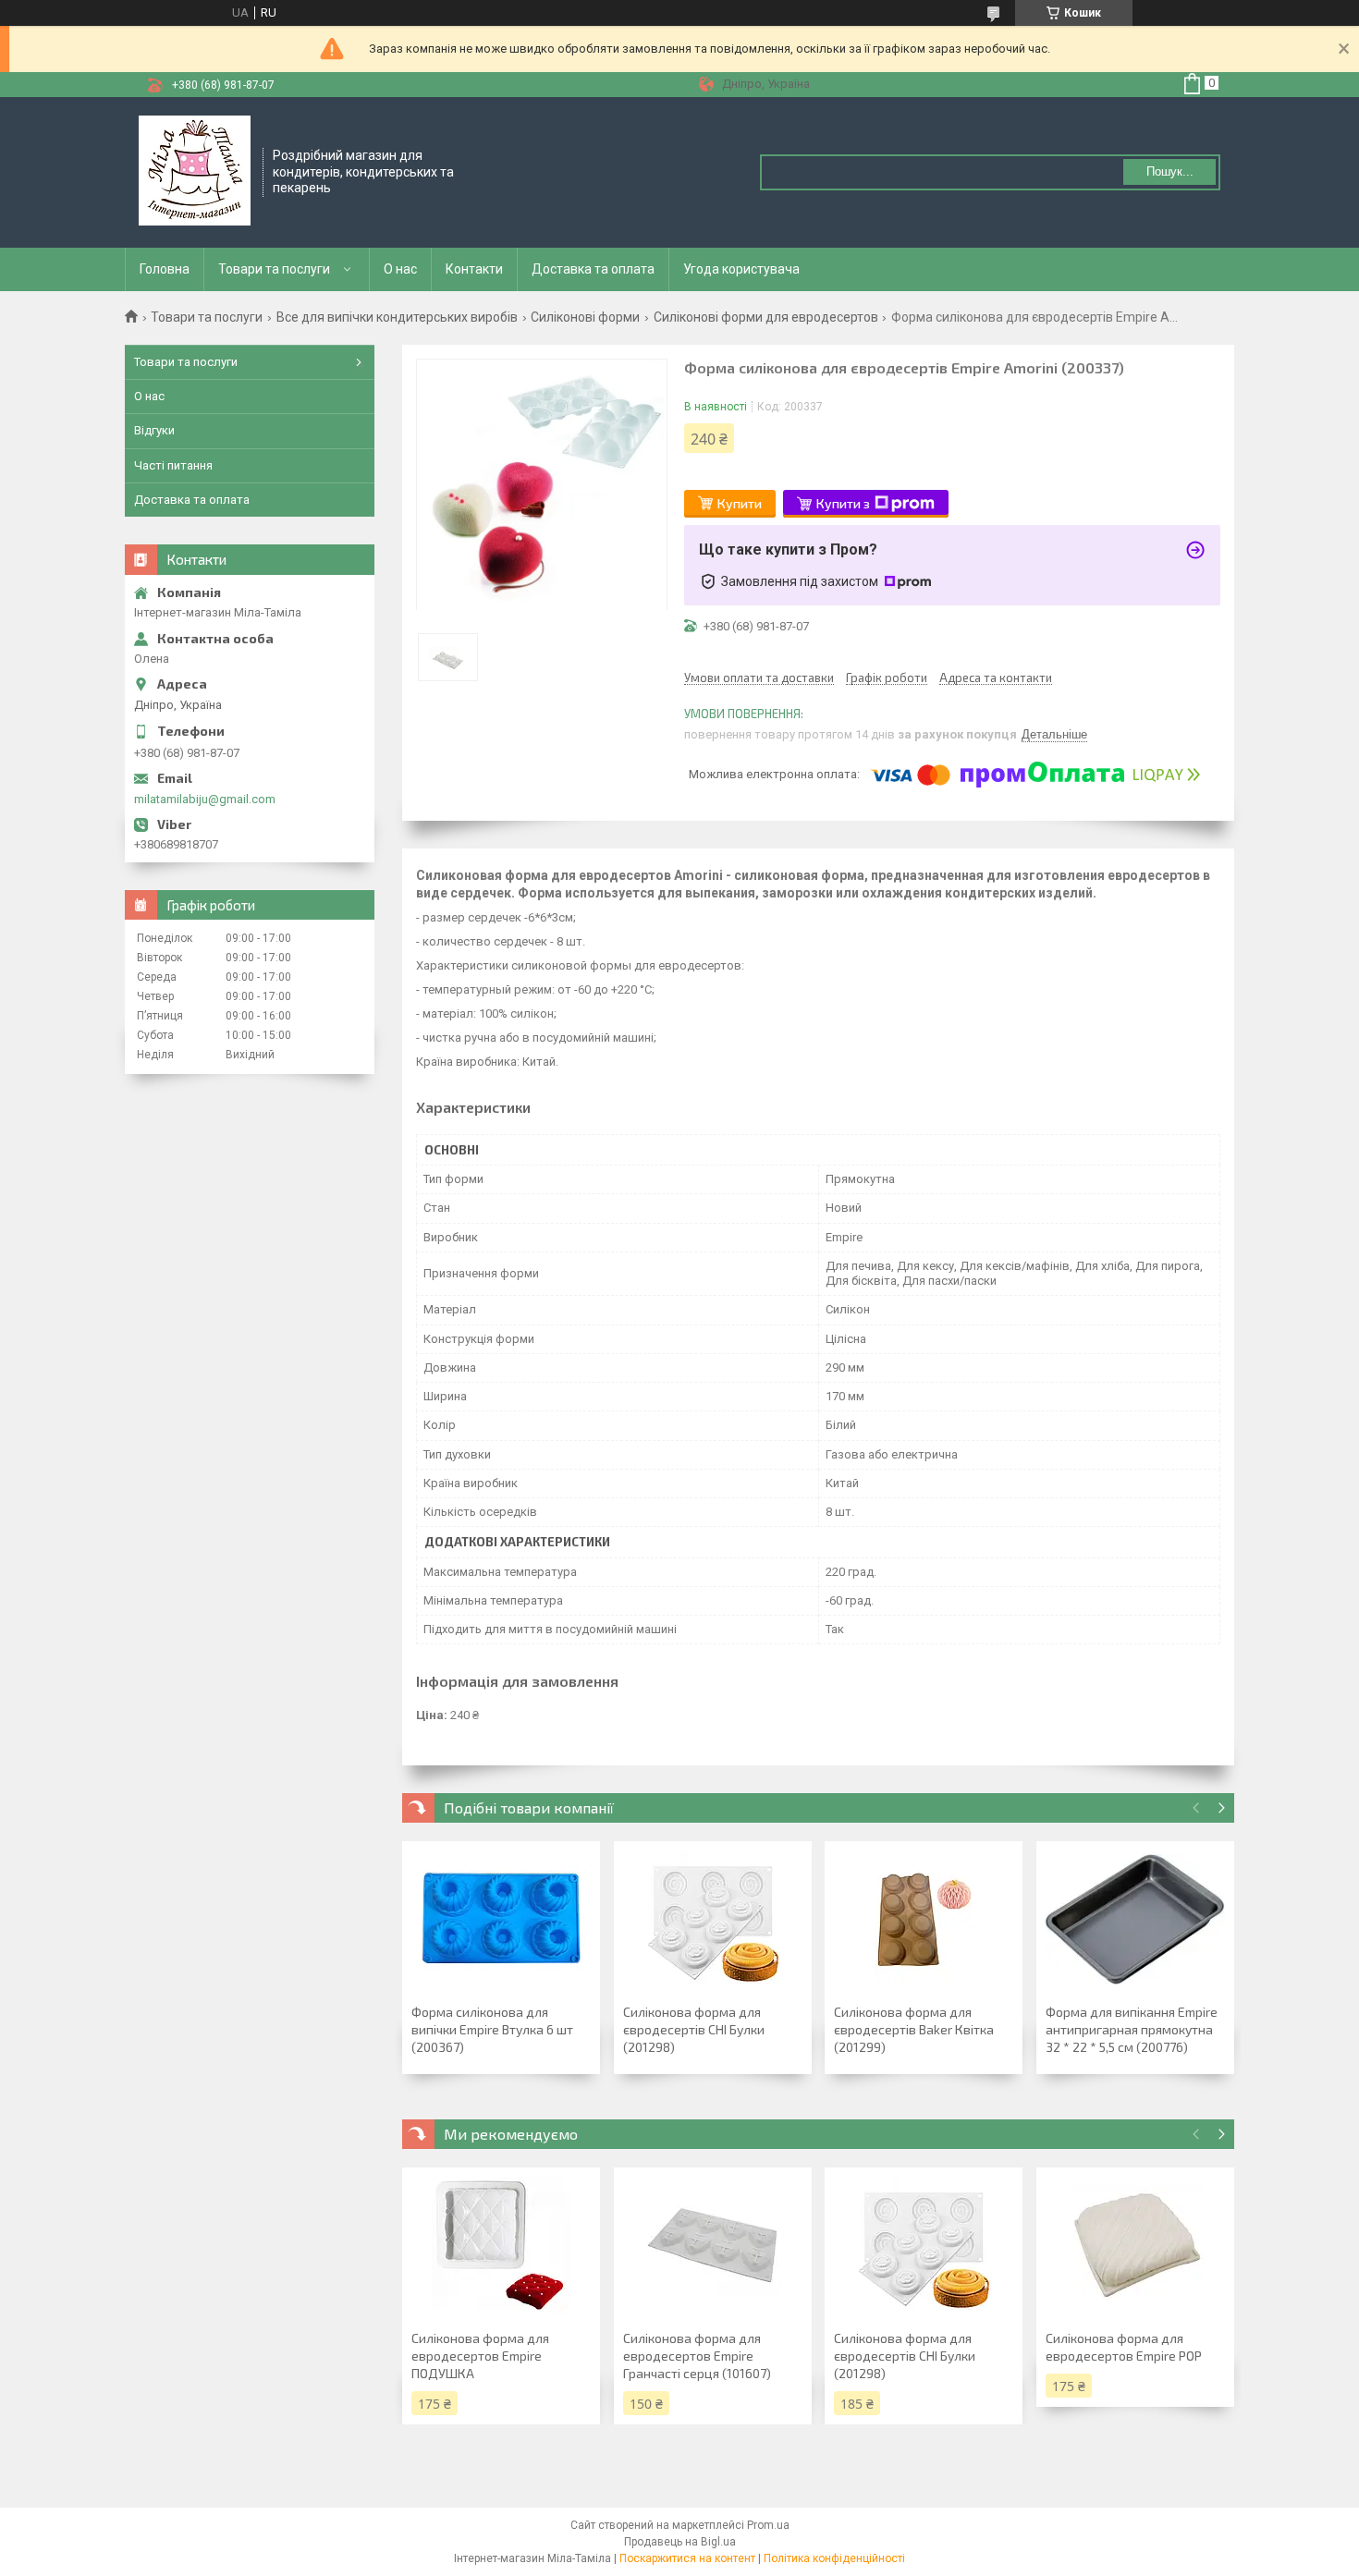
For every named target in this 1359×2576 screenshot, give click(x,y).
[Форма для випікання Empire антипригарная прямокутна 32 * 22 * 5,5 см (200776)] (1135, 1920)
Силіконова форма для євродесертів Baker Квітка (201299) (914, 2029)
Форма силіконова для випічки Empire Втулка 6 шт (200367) (492, 2029)
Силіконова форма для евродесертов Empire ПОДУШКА (480, 2356)
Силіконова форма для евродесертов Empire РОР (1124, 2347)
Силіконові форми (585, 317)
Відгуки (154, 430)
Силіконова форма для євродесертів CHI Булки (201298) (694, 2029)
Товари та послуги (274, 269)
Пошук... (1170, 171)
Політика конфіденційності (834, 2558)
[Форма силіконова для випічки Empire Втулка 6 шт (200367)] (501, 1920)
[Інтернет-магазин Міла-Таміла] (195, 171)
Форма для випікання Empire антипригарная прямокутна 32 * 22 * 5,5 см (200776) (1132, 2029)
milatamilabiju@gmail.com (205, 799)
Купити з (843, 503)
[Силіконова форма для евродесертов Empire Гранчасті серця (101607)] (713, 2246)
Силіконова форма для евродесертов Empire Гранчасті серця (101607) (697, 2356)
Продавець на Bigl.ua (680, 2542)
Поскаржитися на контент (687, 2558)
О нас (400, 269)
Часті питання (173, 465)
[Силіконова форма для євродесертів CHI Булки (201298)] (713, 1920)
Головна (165, 269)
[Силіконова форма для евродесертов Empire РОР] (1135, 2246)
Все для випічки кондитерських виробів (397, 317)
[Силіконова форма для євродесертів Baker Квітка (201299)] (924, 1920)
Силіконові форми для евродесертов (766, 317)
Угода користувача (741, 269)
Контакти (474, 269)
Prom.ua (768, 2525)
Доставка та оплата (593, 269)
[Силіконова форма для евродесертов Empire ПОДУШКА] (501, 2246)
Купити (740, 503)
